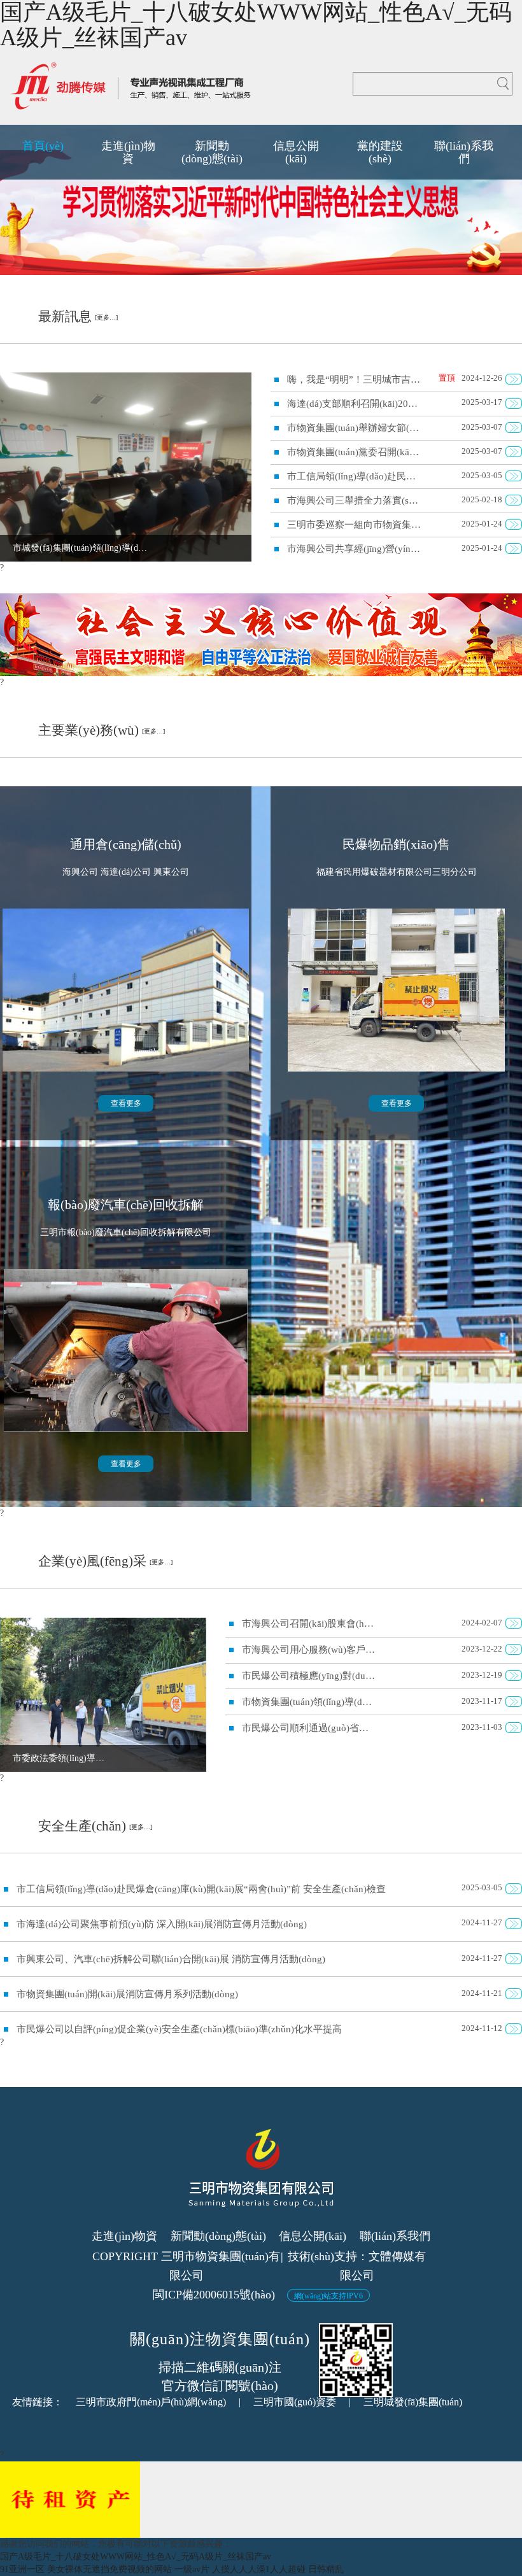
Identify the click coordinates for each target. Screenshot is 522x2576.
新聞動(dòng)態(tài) (218, 2236)
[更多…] (106, 317)
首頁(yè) (43, 146)
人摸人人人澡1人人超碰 (259, 2569)
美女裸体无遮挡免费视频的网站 (109, 2569)
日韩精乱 (326, 2569)
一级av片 (192, 2569)
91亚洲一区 (22, 2569)
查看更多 (126, 1103)
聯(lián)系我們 (395, 2236)
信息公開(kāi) (313, 2236)
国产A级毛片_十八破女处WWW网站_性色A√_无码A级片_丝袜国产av (136, 2557)
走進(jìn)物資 (124, 2236)
